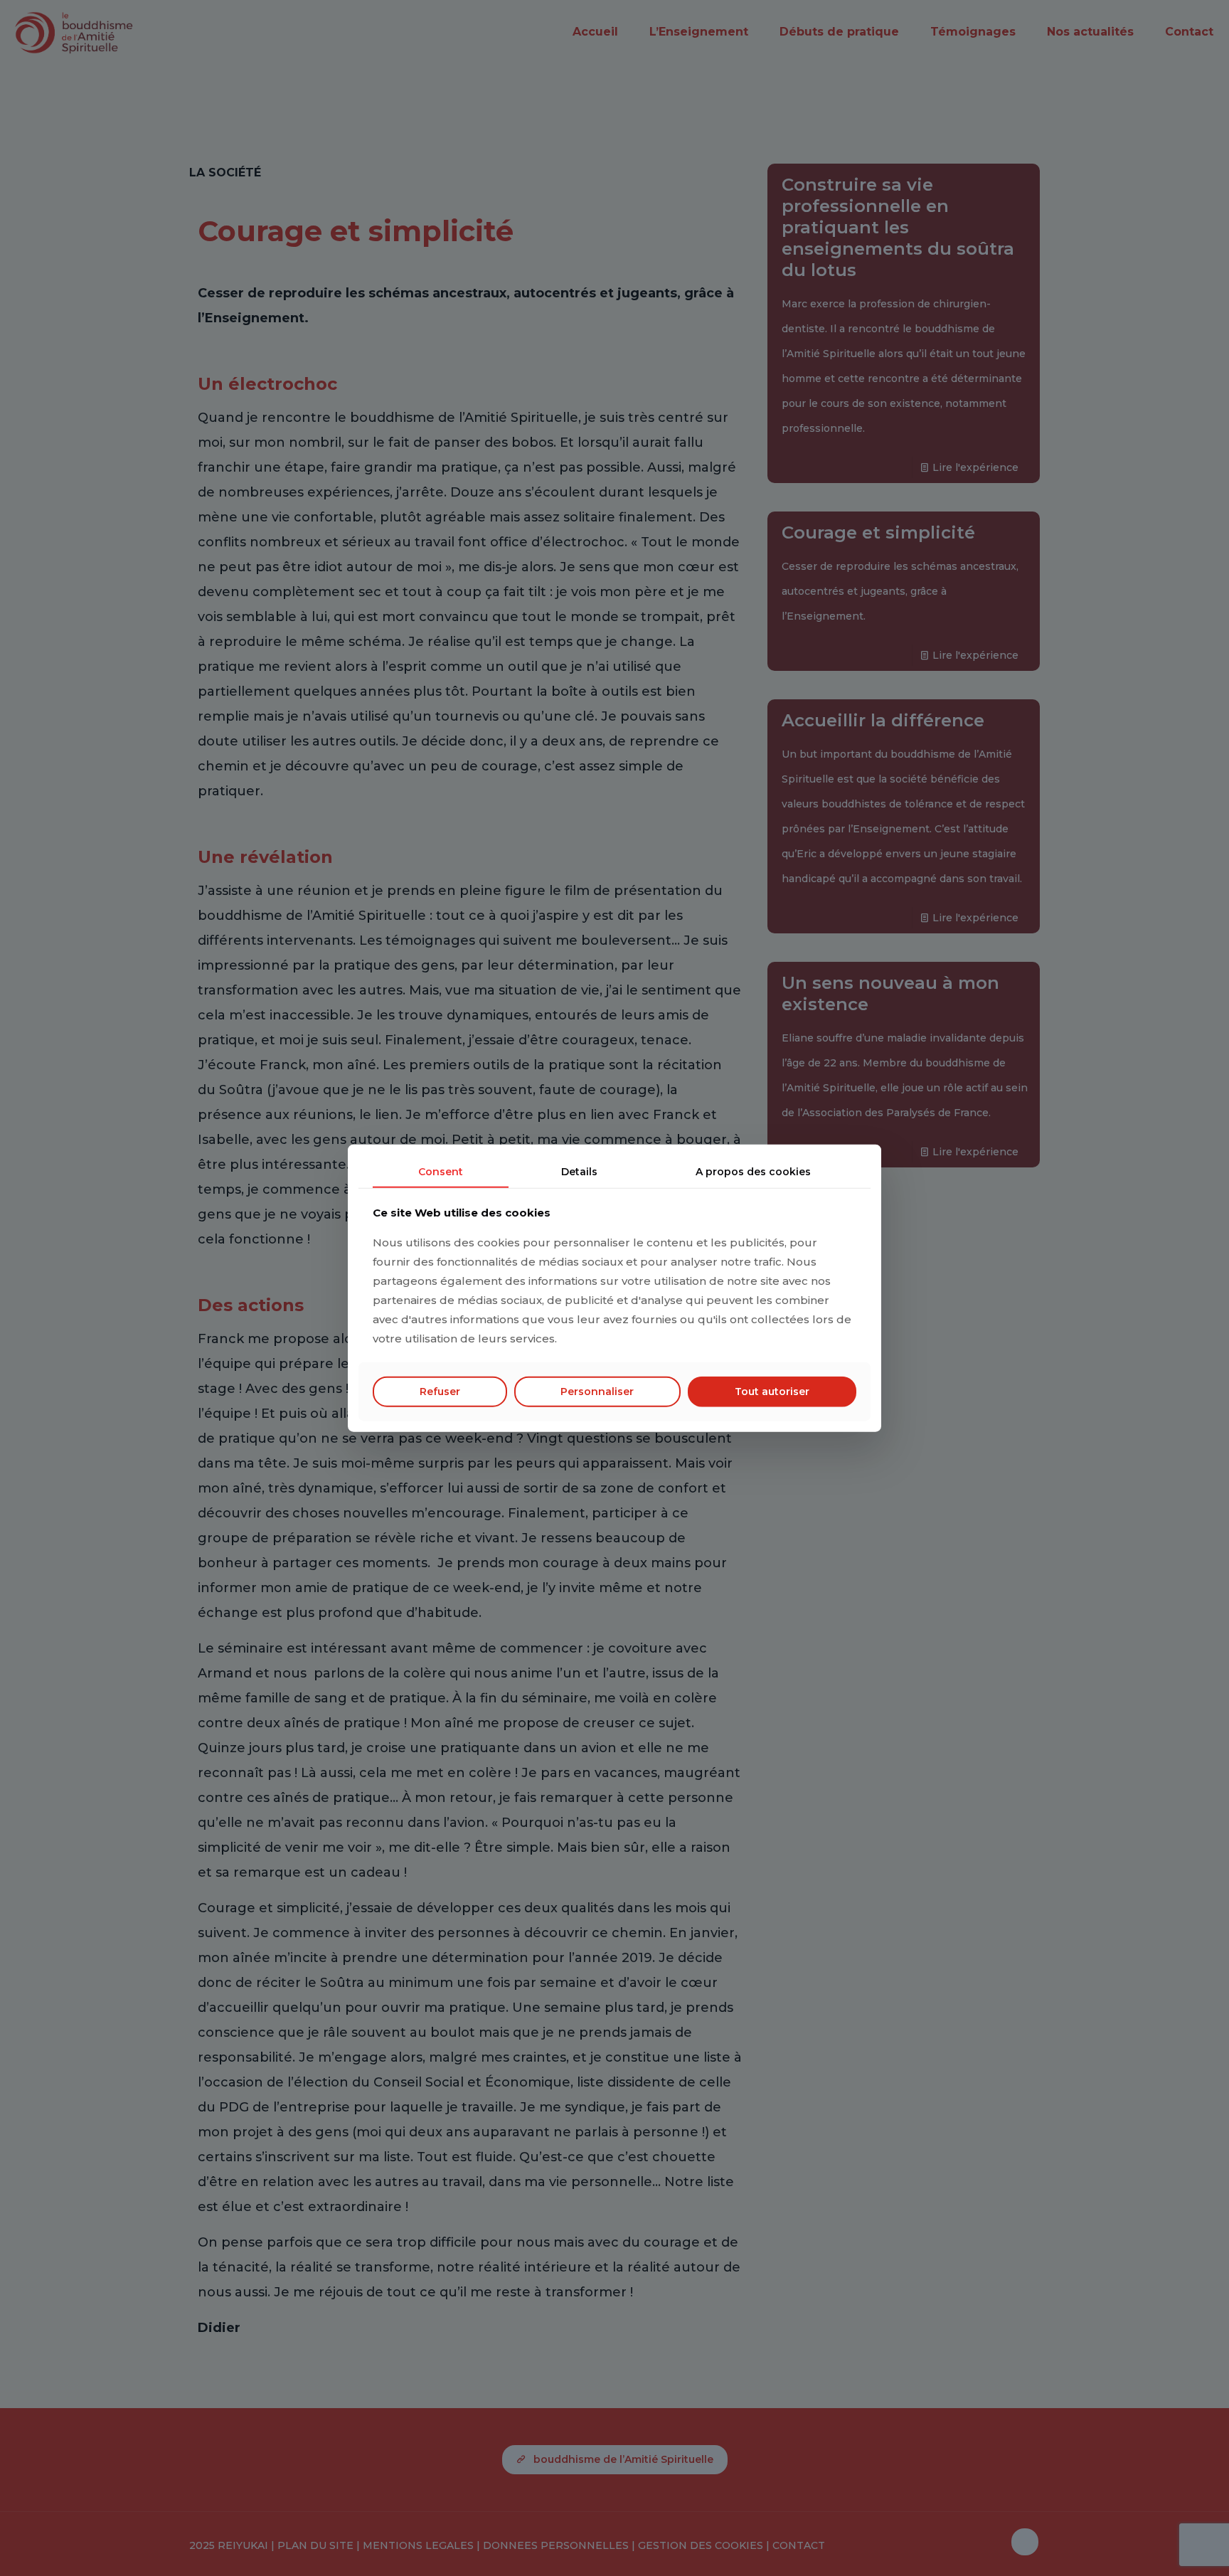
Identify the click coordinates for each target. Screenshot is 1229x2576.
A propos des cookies (753, 1171)
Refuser (440, 1392)
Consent (441, 1171)
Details (579, 1171)
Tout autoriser (772, 1392)
